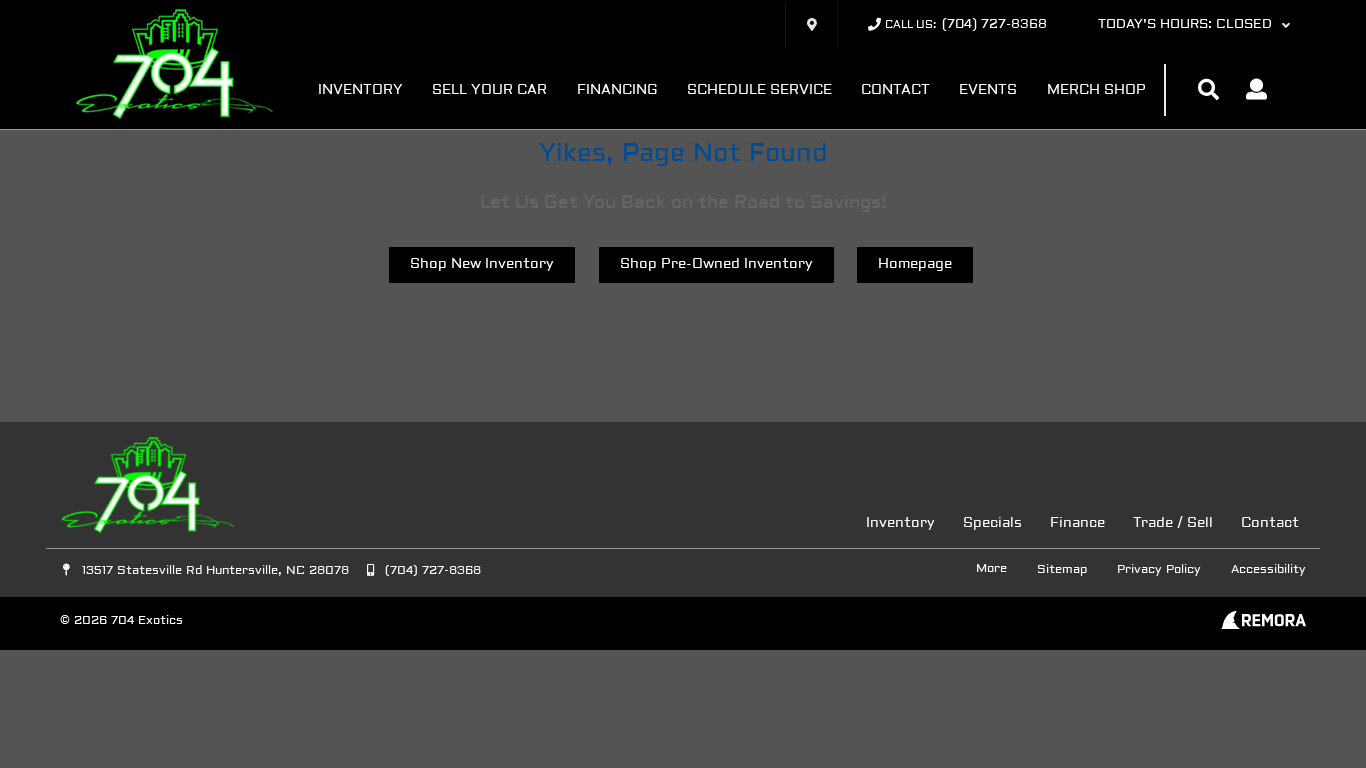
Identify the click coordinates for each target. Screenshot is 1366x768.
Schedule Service (759, 90)
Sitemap (1062, 570)
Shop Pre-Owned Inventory (716, 264)
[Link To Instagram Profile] (304, 522)
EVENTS (988, 90)
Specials (992, 523)
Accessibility (1268, 570)
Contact (895, 90)
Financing (617, 90)
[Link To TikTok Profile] (340, 522)
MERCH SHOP (1096, 90)
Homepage (915, 264)
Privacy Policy (1159, 570)
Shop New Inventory (482, 264)
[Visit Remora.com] (1263, 625)
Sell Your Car (489, 90)
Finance (1077, 523)
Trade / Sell (1173, 523)
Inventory (360, 90)
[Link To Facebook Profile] (267, 522)
